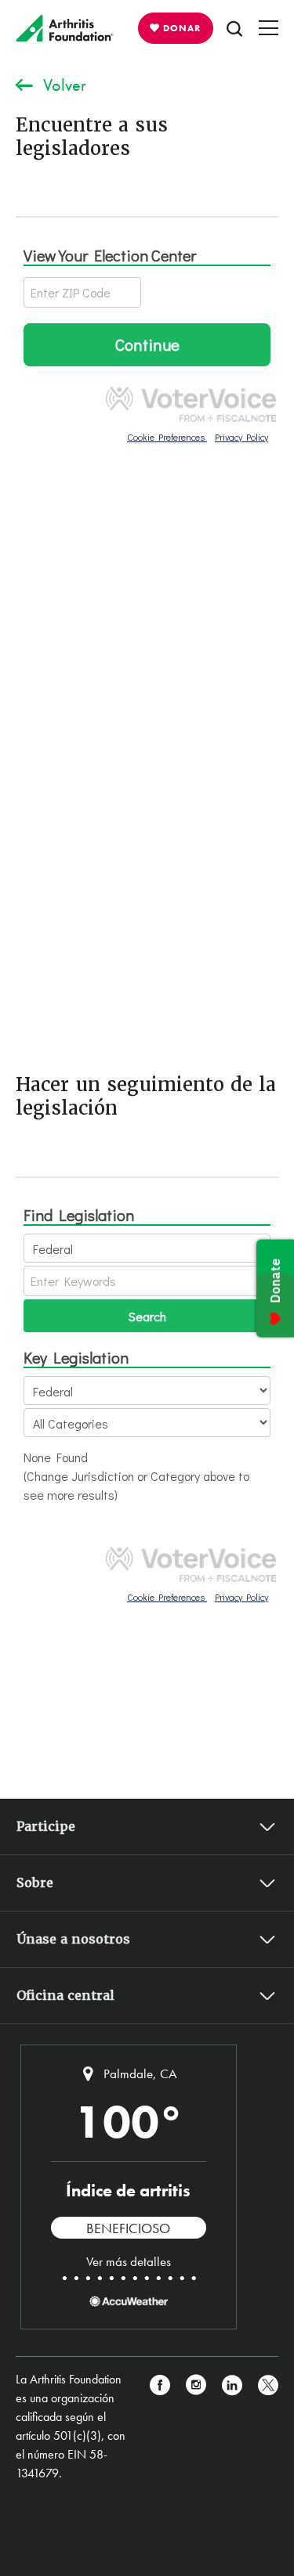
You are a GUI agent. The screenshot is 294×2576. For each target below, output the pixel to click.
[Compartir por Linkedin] (232, 2426)
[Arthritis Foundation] (65, 28)
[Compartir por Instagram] (196, 2426)
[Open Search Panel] (234, 28)
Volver (65, 85)
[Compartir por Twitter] (268, 2426)
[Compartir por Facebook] (160, 2426)
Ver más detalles (129, 2261)
